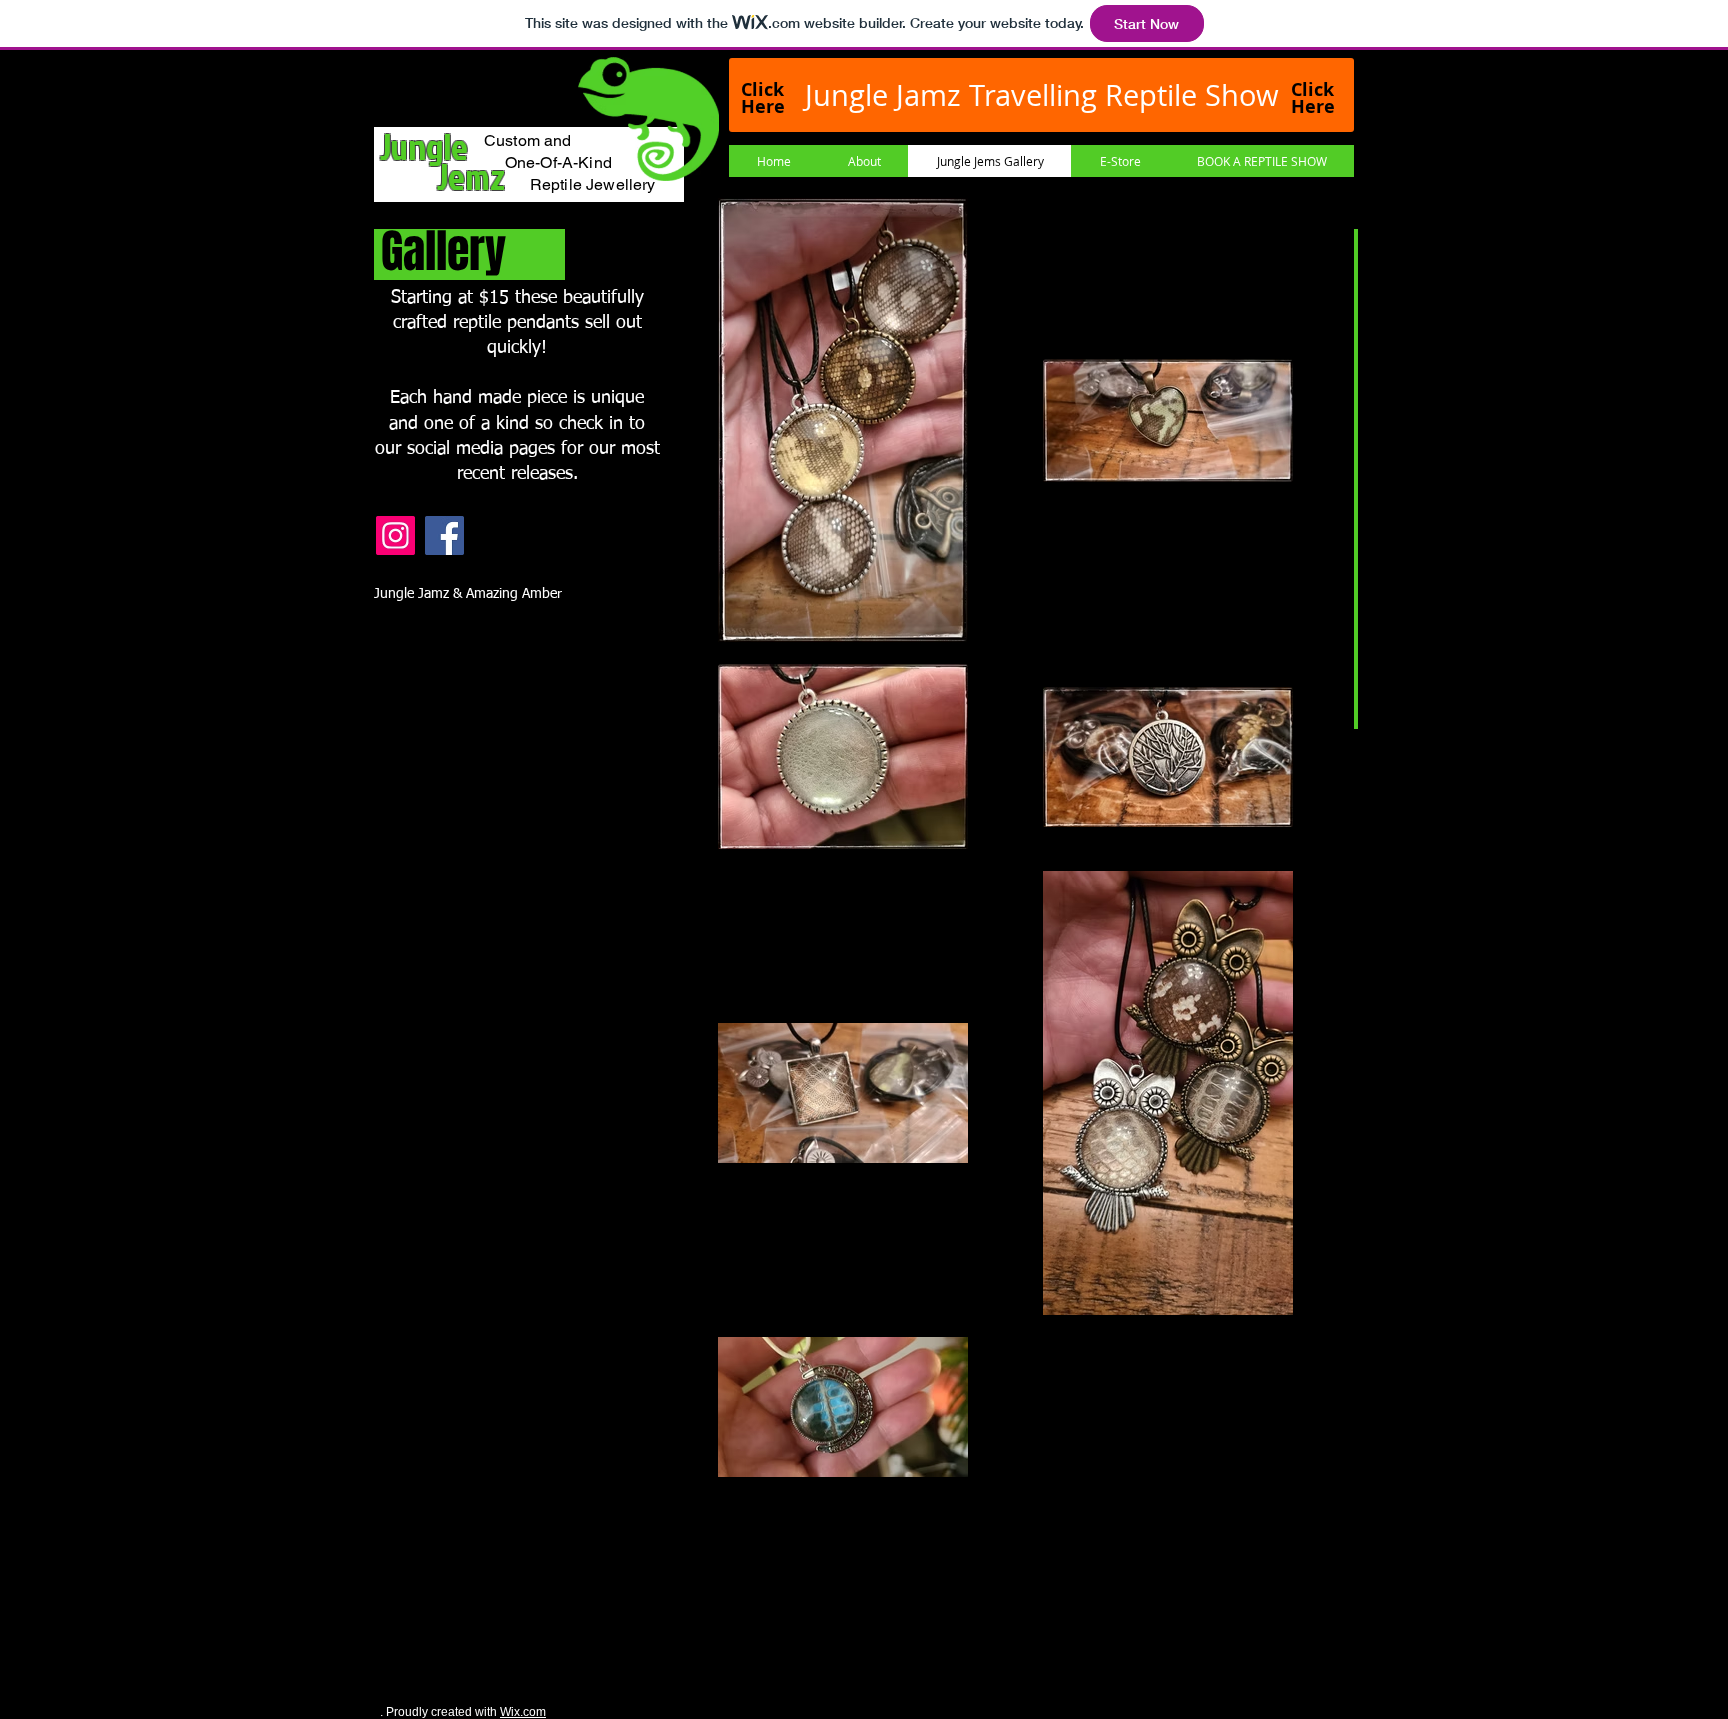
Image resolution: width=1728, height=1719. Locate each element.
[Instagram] (395, 535)
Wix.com (523, 1712)
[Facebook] (444, 535)
